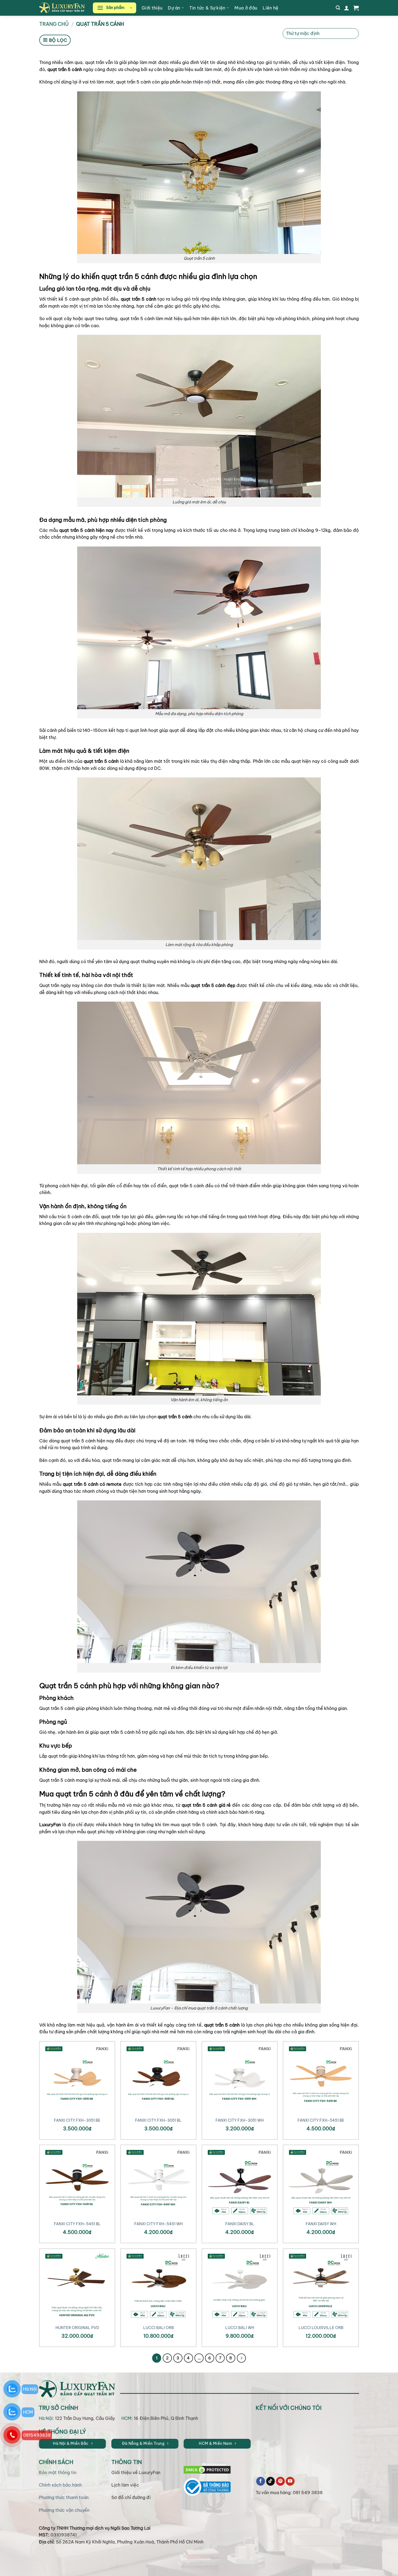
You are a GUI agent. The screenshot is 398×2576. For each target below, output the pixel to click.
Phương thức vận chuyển (64, 2510)
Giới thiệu (152, 8)
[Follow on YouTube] (290, 2481)
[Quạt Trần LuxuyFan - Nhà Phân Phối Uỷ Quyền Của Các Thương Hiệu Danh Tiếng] (62, 8)
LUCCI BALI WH (240, 2328)
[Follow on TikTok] (271, 2481)
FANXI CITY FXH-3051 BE (77, 2120)
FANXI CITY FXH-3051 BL (158, 2120)
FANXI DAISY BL (240, 2224)
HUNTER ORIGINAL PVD (77, 2328)
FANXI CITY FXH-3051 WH (240, 2120)
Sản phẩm (115, 8)
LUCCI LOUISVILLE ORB (321, 2328)
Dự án (174, 8)
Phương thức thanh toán (64, 2497)
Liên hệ (270, 8)
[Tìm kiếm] (338, 8)
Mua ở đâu (246, 8)
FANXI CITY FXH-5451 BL (77, 2224)
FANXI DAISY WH (321, 2224)
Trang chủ (54, 24)
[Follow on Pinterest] (280, 2481)
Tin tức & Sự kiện (207, 8)
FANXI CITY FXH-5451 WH (159, 2224)
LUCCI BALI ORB (159, 2328)
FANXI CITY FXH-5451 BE (321, 2120)
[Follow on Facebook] (261, 2481)
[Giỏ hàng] (356, 8)
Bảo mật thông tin (58, 2472)
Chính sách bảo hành (60, 2485)
